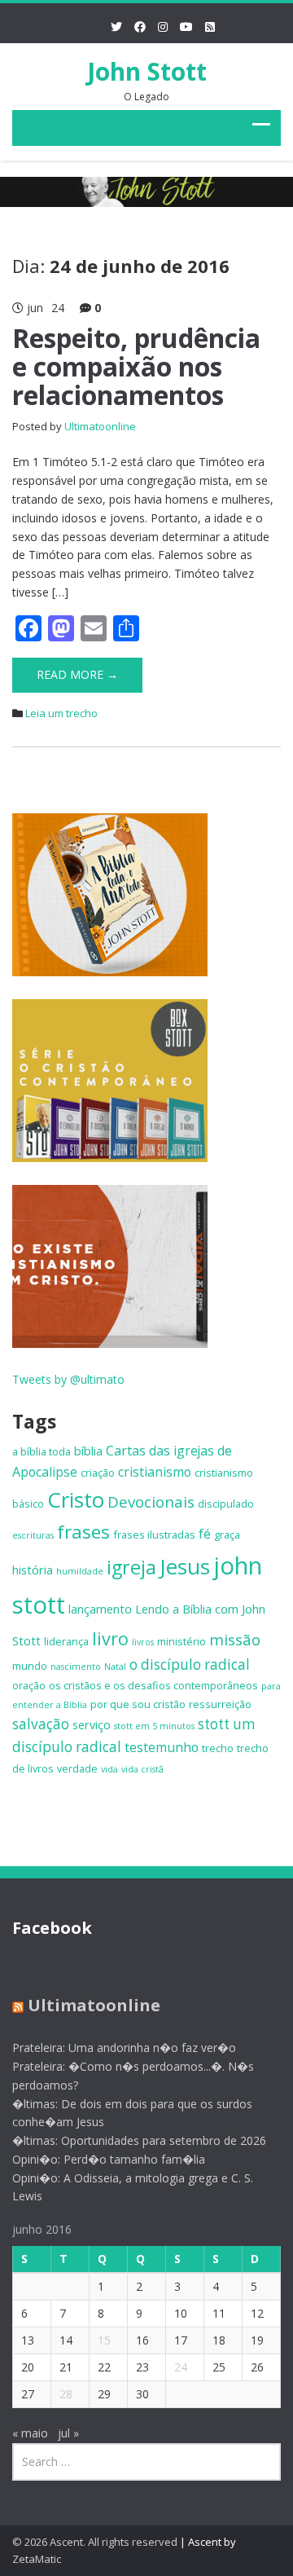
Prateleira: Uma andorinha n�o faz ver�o (124, 2048)
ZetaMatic (37, 2559)
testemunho (162, 1747)
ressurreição (220, 1704)
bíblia (88, 1451)
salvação (41, 1724)
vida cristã (142, 1769)
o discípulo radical (190, 1664)
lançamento (100, 1609)
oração (29, 1685)
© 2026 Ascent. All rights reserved (95, 2542)
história (33, 1570)
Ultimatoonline (100, 426)
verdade (77, 1768)
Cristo (76, 1499)
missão (235, 1639)
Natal (115, 1667)
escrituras (33, 1535)
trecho (218, 1748)
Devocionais (151, 1502)
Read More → (77, 674)
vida (109, 1769)
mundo (30, 1666)
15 (104, 2340)
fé (205, 1534)
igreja (131, 1567)
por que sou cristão (138, 1704)
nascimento (76, 1667)
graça (227, 1535)
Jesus (185, 1566)
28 (66, 2394)
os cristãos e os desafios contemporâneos (153, 1685)
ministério (181, 1641)
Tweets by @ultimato (68, 1379)
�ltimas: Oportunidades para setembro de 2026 (139, 2140)
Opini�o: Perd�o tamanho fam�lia (109, 2159)
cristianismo (155, 1472)
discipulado (226, 1504)
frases (83, 1532)
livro (110, 1638)
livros (143, 1642)
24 (181, 2367)
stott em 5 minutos (154, 1726)
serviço (92, 1724)
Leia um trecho (61, 713)
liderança (66, 1641)
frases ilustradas (154, 1535)
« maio (30, 2433)
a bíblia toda (42, 1451)
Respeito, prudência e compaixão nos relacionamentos (136, 366)
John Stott (147, 71)
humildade (80, 1571)
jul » (68, 2433)
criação (98, 1473)
